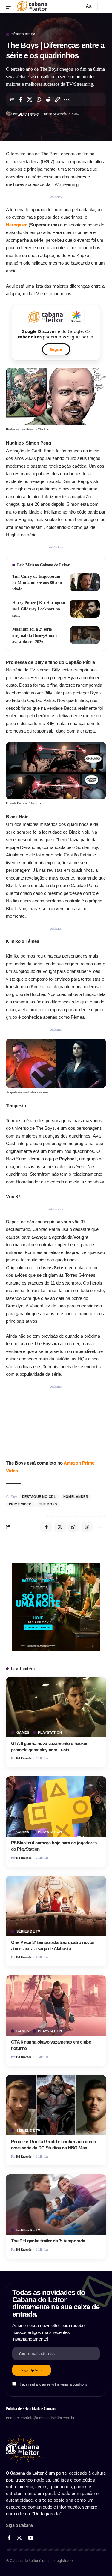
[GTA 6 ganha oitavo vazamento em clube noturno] (56, 2006)
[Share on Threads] (87, 1527)
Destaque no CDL (39, 1497)
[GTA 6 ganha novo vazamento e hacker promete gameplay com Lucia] (56, 1707)
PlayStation (50, 1733)
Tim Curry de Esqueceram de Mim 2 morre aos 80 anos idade (38, 583)
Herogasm (17, 225)
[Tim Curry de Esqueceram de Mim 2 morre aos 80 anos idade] (85, 582)
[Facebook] (9, 2538)
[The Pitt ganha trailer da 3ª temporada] (56, 2204)
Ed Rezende (24, 1758)
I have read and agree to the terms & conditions (53, 2384)
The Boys (48, 1504)
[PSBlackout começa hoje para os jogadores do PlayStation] (56, 1806)
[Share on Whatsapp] (39, 100)
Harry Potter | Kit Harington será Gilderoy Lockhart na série (39, 609)
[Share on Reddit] (48, 100)
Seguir (56, 349)
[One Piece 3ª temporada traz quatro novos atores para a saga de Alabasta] (56, 1906)
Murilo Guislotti (29, 114)
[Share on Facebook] (20, 100)
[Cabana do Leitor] (32, 6)
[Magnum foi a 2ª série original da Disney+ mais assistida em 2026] (85, 635)
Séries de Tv (23, 34)
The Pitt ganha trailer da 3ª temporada (48, 2241)
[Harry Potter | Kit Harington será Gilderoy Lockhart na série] (85, 609)
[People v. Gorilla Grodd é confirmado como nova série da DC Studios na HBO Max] (56, 2105)
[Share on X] (30, 100)
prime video (20, 1504)
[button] (11, 6)
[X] (19, 2538)
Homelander (76, 1497)
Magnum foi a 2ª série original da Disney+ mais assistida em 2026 (35, 636)
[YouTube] (31, 2538)
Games (23, 1733)
